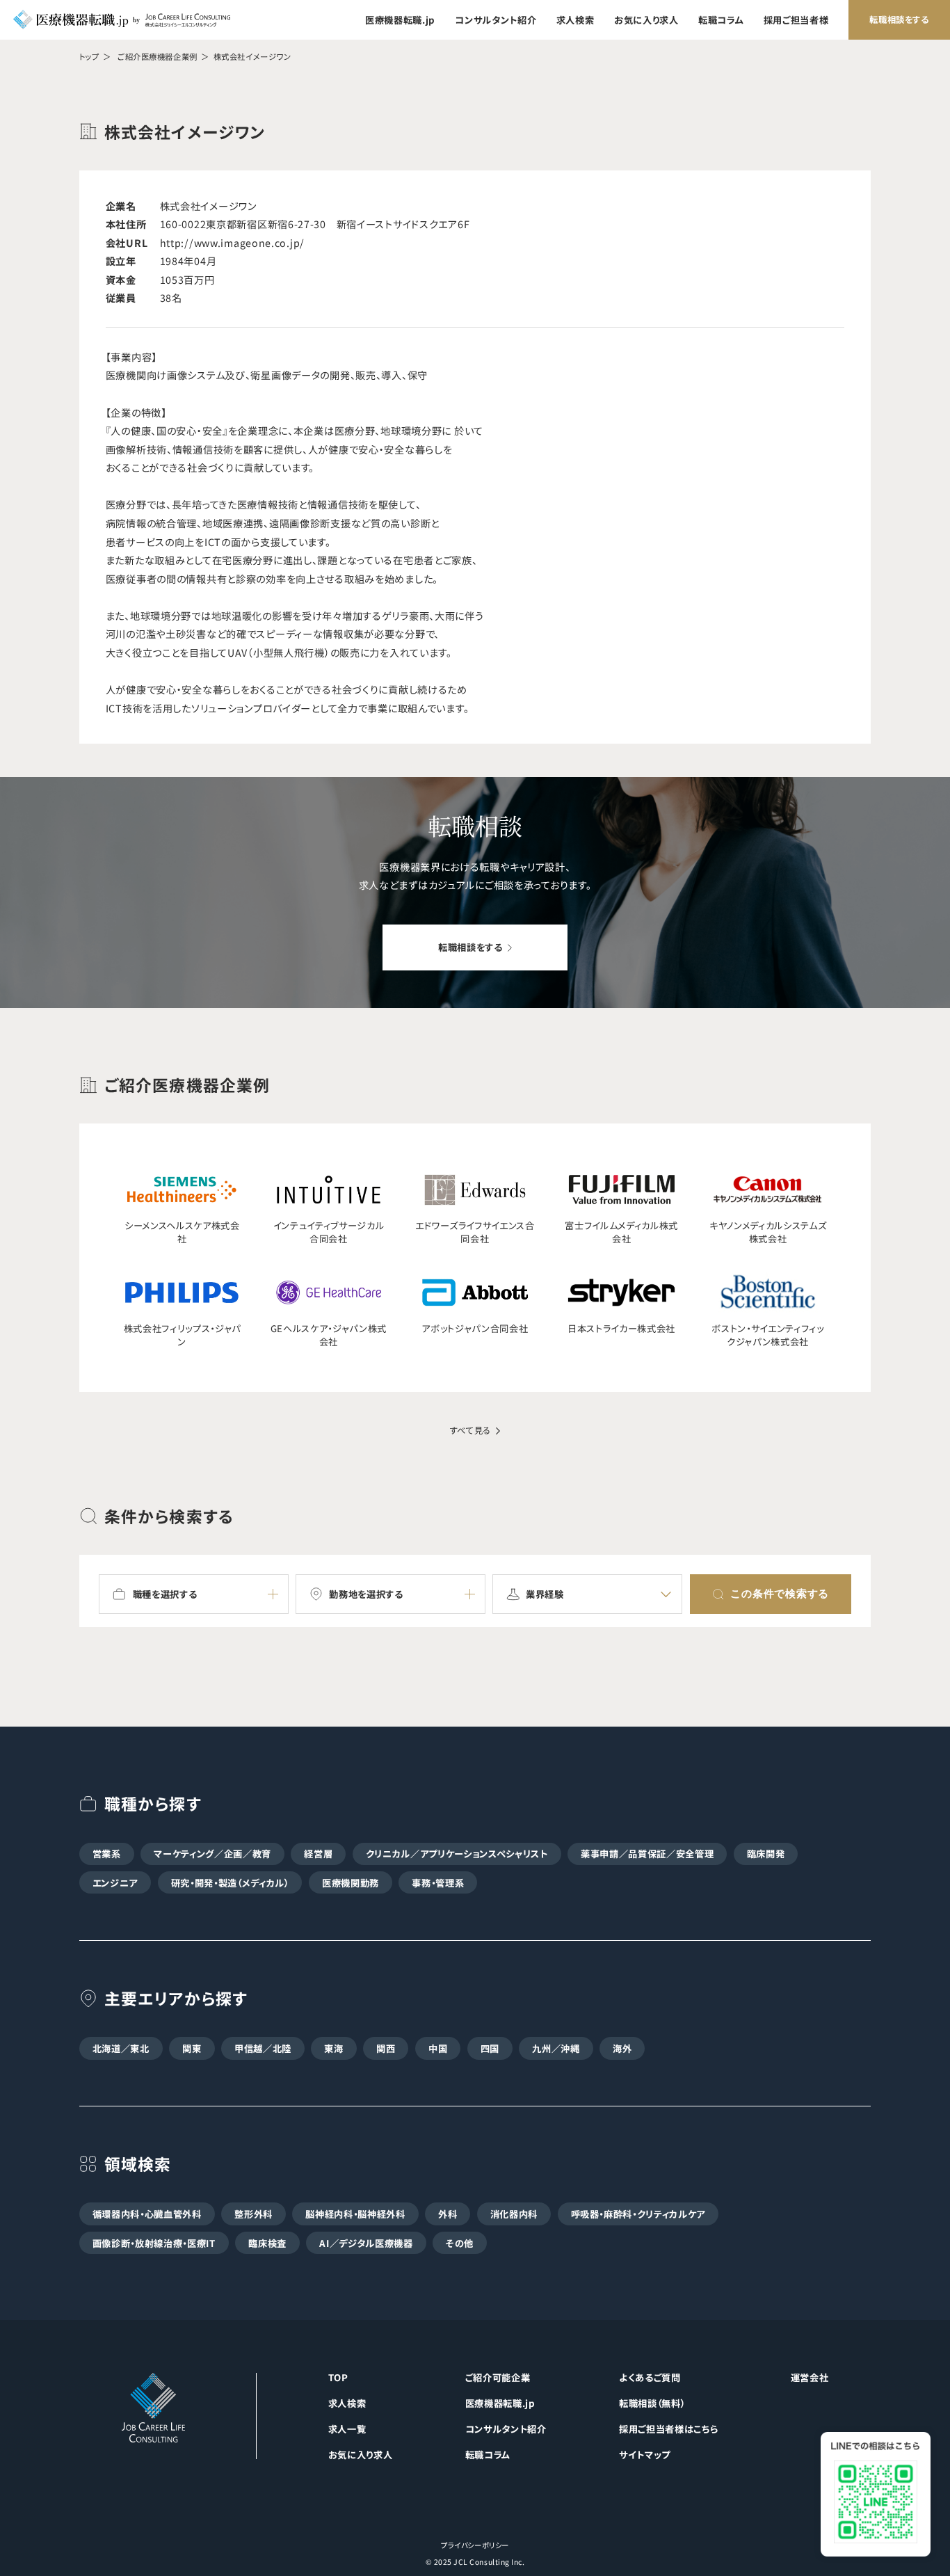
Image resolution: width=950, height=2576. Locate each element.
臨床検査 (267, 2243)
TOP (338, 2377)
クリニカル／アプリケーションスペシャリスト (457, 1854)
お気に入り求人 (646, 20)
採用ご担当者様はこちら (668, 2429)
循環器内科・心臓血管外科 (147, 2214)
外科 (448, 2214)
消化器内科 (514, 2214)
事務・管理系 (438, 1883)
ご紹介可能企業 (498, 2377)
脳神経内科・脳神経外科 (355, 2214)
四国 (490, 2048)
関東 (192, 2048)
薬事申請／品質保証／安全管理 (647, 1854)
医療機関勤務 (351, 1883)
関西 (386, 2048)
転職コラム (721, 20)
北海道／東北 (121, 2048)
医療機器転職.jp (400, 20)
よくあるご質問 (650, 2377)
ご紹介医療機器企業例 (158, 56)
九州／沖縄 (556, 2048)
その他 (460, 2243)
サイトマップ (645, 2455)
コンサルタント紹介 (496, 20)
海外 (622, 2048)
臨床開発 (766, 1854)
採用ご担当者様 (796, 20)
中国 (438, 2048)
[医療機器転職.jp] (122, 19)
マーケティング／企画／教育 (212, 1854)
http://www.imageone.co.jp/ (233, 243)
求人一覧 (347, 2429)
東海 (333, 2048)
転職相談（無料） (652, 2403)
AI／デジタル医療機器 (366, 2243)
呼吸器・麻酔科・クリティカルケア (638, 2214)
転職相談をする (899, 19)
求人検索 (575, 20)
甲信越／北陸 (263, 2048)
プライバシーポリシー (475, 2545)
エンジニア (115, 1883)
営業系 (107, 1854)
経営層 (318, 1854)
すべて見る (470, 1431)
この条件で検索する (780, 1593)
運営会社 (810, 2377)
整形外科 (253, 2214)
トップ (89, 56)
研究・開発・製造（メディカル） (230, 1883)
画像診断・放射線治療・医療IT (154, 2243)
